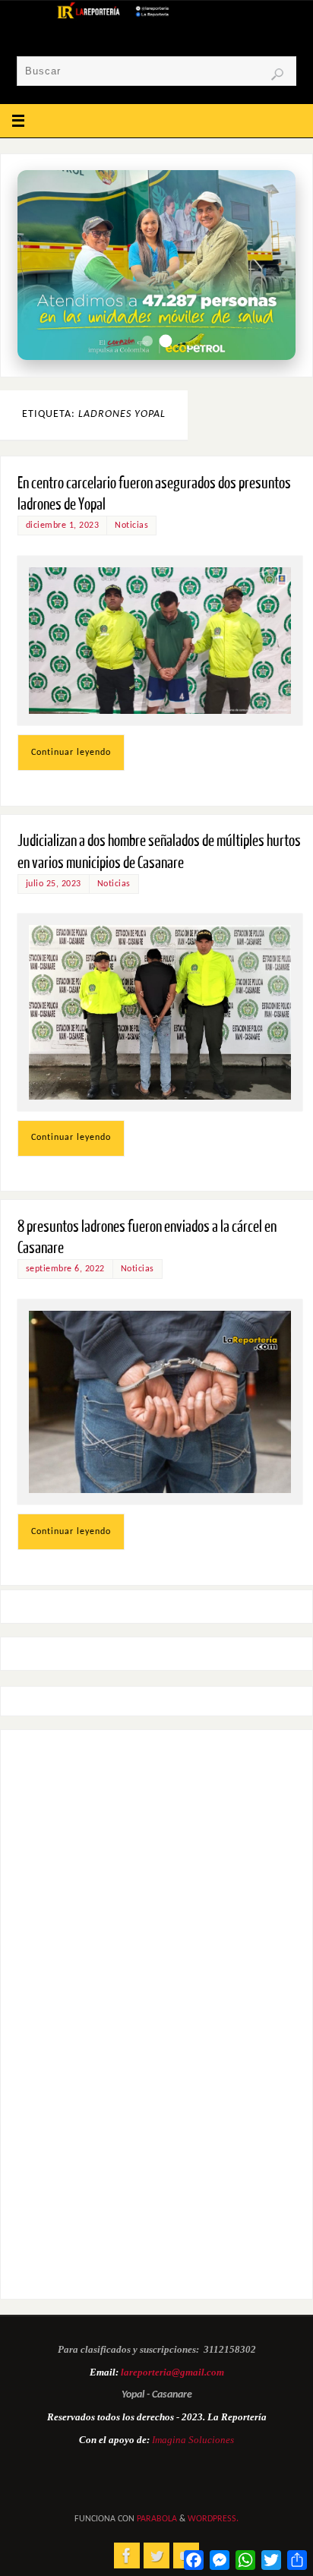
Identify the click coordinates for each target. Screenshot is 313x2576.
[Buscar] (277, 74)
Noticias (131, 526)
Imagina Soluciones (193, 2440)
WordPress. (213, 2519)
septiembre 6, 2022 (65, 1269)
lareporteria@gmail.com (172, 2372)
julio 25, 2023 (54, 884)
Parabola (157, 2519)
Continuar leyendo (71, 753)
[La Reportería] (127, 2555)
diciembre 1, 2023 (63, 526)
